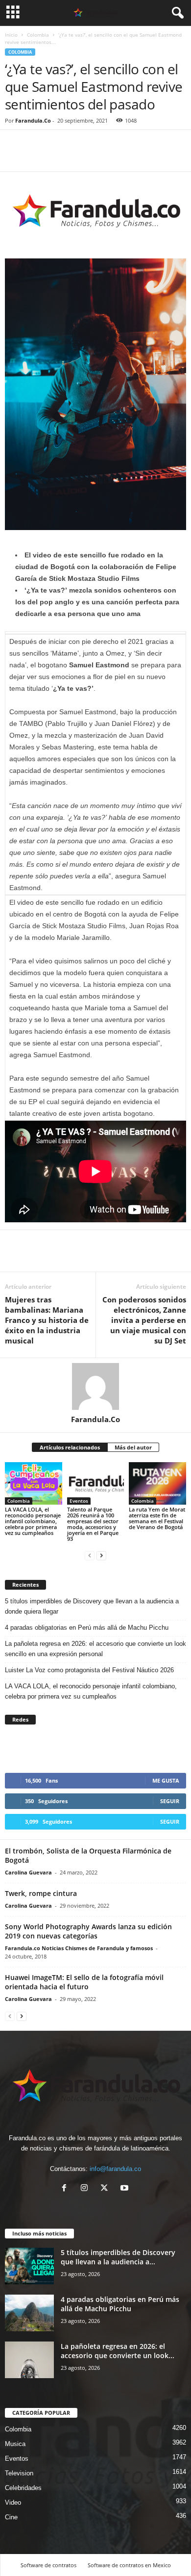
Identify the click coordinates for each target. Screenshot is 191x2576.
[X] (107, 2189)
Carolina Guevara (28, 1872)
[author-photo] (95, 1386)
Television (19, 2473)
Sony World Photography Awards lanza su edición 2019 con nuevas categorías (88, 1931)
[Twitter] (37, 157)
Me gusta (166, 1780)
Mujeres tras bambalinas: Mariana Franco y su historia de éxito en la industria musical (47, 1320)
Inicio (11, 35)
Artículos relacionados (70, 1447)
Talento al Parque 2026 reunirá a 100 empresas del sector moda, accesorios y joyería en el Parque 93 (93, 1524)
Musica (15, 2444)
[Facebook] (15, 157)
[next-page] (101, 1555)
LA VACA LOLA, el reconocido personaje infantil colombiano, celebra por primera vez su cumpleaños (33, 1521)
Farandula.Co (33, 120)
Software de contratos (48, 2565)
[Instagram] (86, 2189)
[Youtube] (126, 2189)
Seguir (170, 1801)
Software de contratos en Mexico (129, 2565)
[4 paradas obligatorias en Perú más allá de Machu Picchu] (29, 2313)
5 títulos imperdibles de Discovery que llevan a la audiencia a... (118, 2257)
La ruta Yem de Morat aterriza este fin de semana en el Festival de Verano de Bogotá (157, 1518)
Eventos (79, 1501)
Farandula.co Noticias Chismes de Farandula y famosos (79, 1948)
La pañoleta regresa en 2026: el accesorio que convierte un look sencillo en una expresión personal (95, 1649)
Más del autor (133, 1447)
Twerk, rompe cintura (41, 1893)
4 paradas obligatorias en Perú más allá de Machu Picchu (87, 1628)
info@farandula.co (115, 2169)
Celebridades (23, 2488)
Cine (11, 2517)
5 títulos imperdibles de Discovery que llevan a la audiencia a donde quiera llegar (92, 1606)
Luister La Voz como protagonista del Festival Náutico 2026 (89, 1670)
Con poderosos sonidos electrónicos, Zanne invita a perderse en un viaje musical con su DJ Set (144, 1320)
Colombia (38, 35)
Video (13, 2502)
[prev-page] (90, 1555)
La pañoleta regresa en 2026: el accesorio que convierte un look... (118, 2351)
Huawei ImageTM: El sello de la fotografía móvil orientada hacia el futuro (84, 1982)
